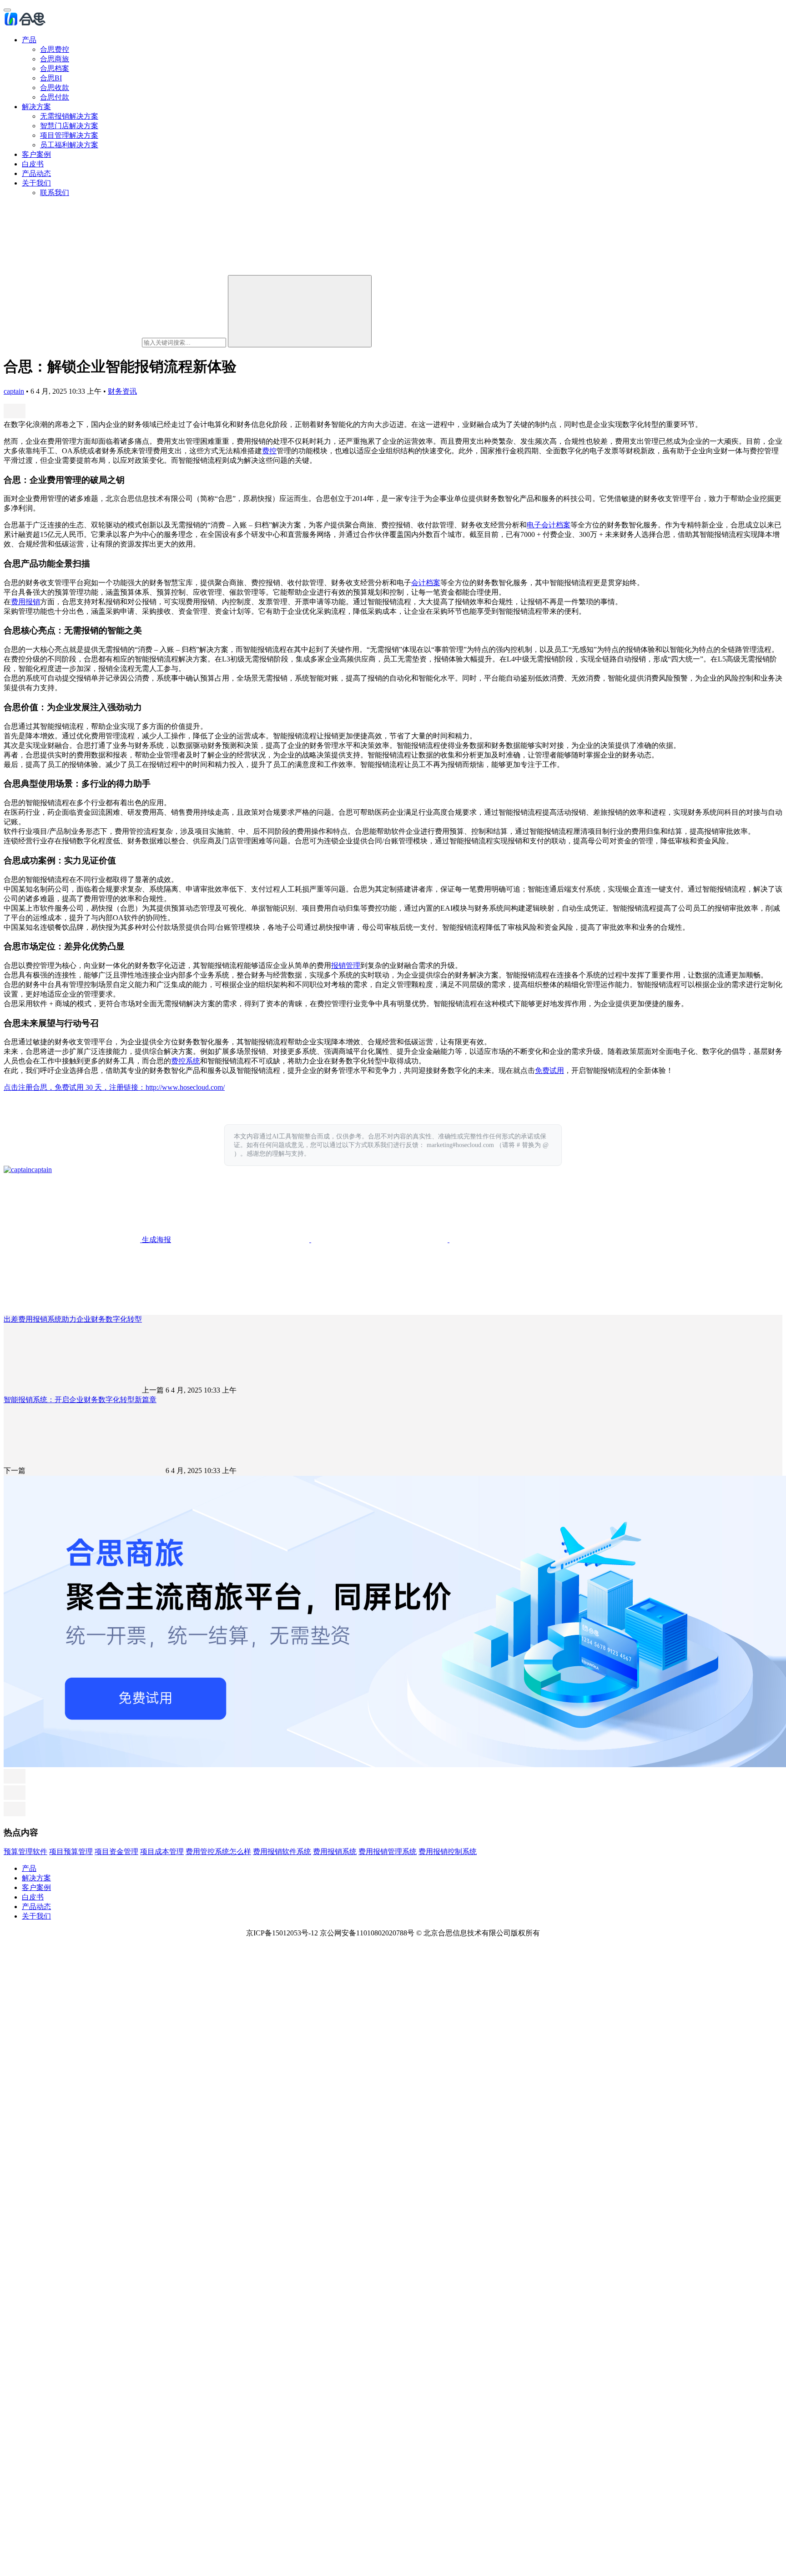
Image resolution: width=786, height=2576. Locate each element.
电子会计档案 (549, 525)
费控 (269, 451)
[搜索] (300, 311)
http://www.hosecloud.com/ (185, 1087)
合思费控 (55, 49)
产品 (29, 40)
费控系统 (186, 1061)
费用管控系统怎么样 (218, 1852)
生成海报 (156, 1240)
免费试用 (549, 1070)
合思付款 (55, 97)
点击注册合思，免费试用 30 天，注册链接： (75, 1087)
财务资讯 (122, 391)
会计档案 (426, 583)
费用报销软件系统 (282, 1852)
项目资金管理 (116, 1852)
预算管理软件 (25, 1852)
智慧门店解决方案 (69, 126)
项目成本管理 (162, 1852)
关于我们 (36, 183)
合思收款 (55, 88)
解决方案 (36, 107)
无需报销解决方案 (69, 116)
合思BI (51, 78)
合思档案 (55, 68)
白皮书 (33, 164)
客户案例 (36, 154)
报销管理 (346, 965)
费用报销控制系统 (448, 1852)
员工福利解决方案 (69, 145)
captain (14, 391)
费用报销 (25, 602)
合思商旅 (55, 59)
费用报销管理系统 (388, 1852)
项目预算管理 (71, 1852)
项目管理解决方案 (69, 135)
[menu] (7, 10)
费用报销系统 (335, 1852)
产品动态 (36, 173)
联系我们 (55, 193)
